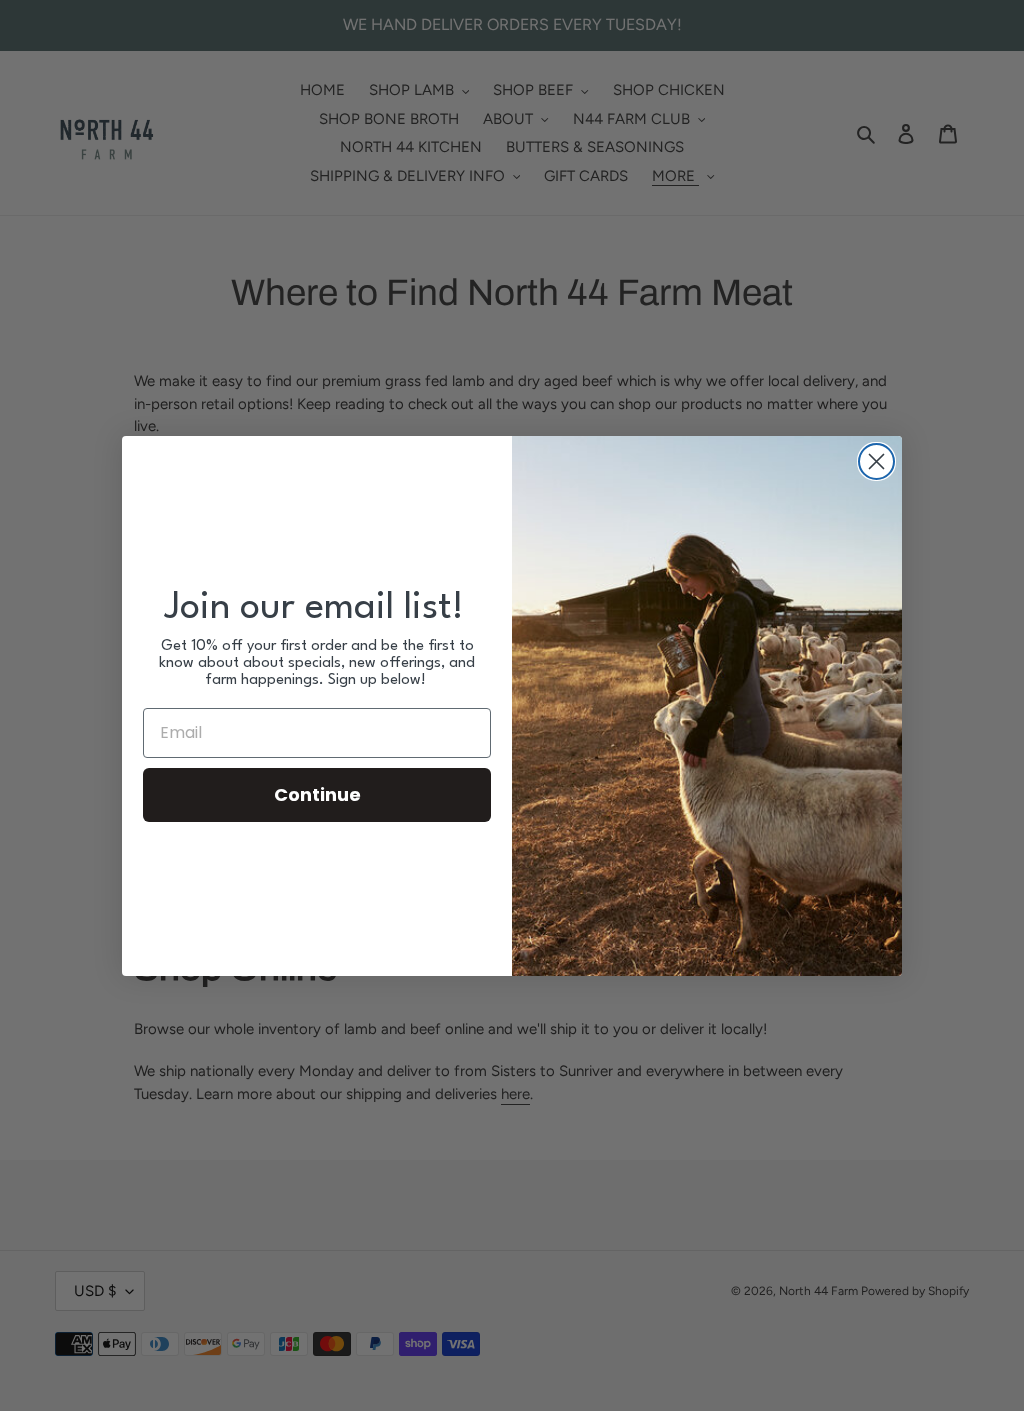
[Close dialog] (876, 461)
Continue (317, 794)
